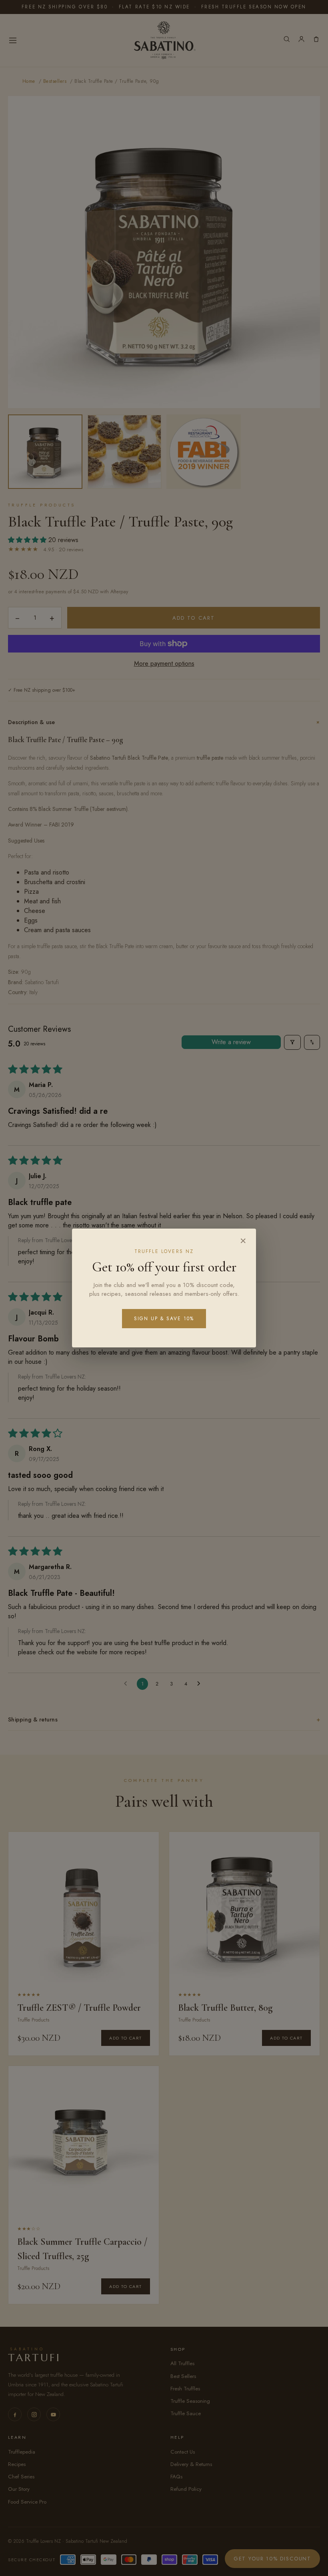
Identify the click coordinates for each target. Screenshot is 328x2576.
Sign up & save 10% (164, 1319)
